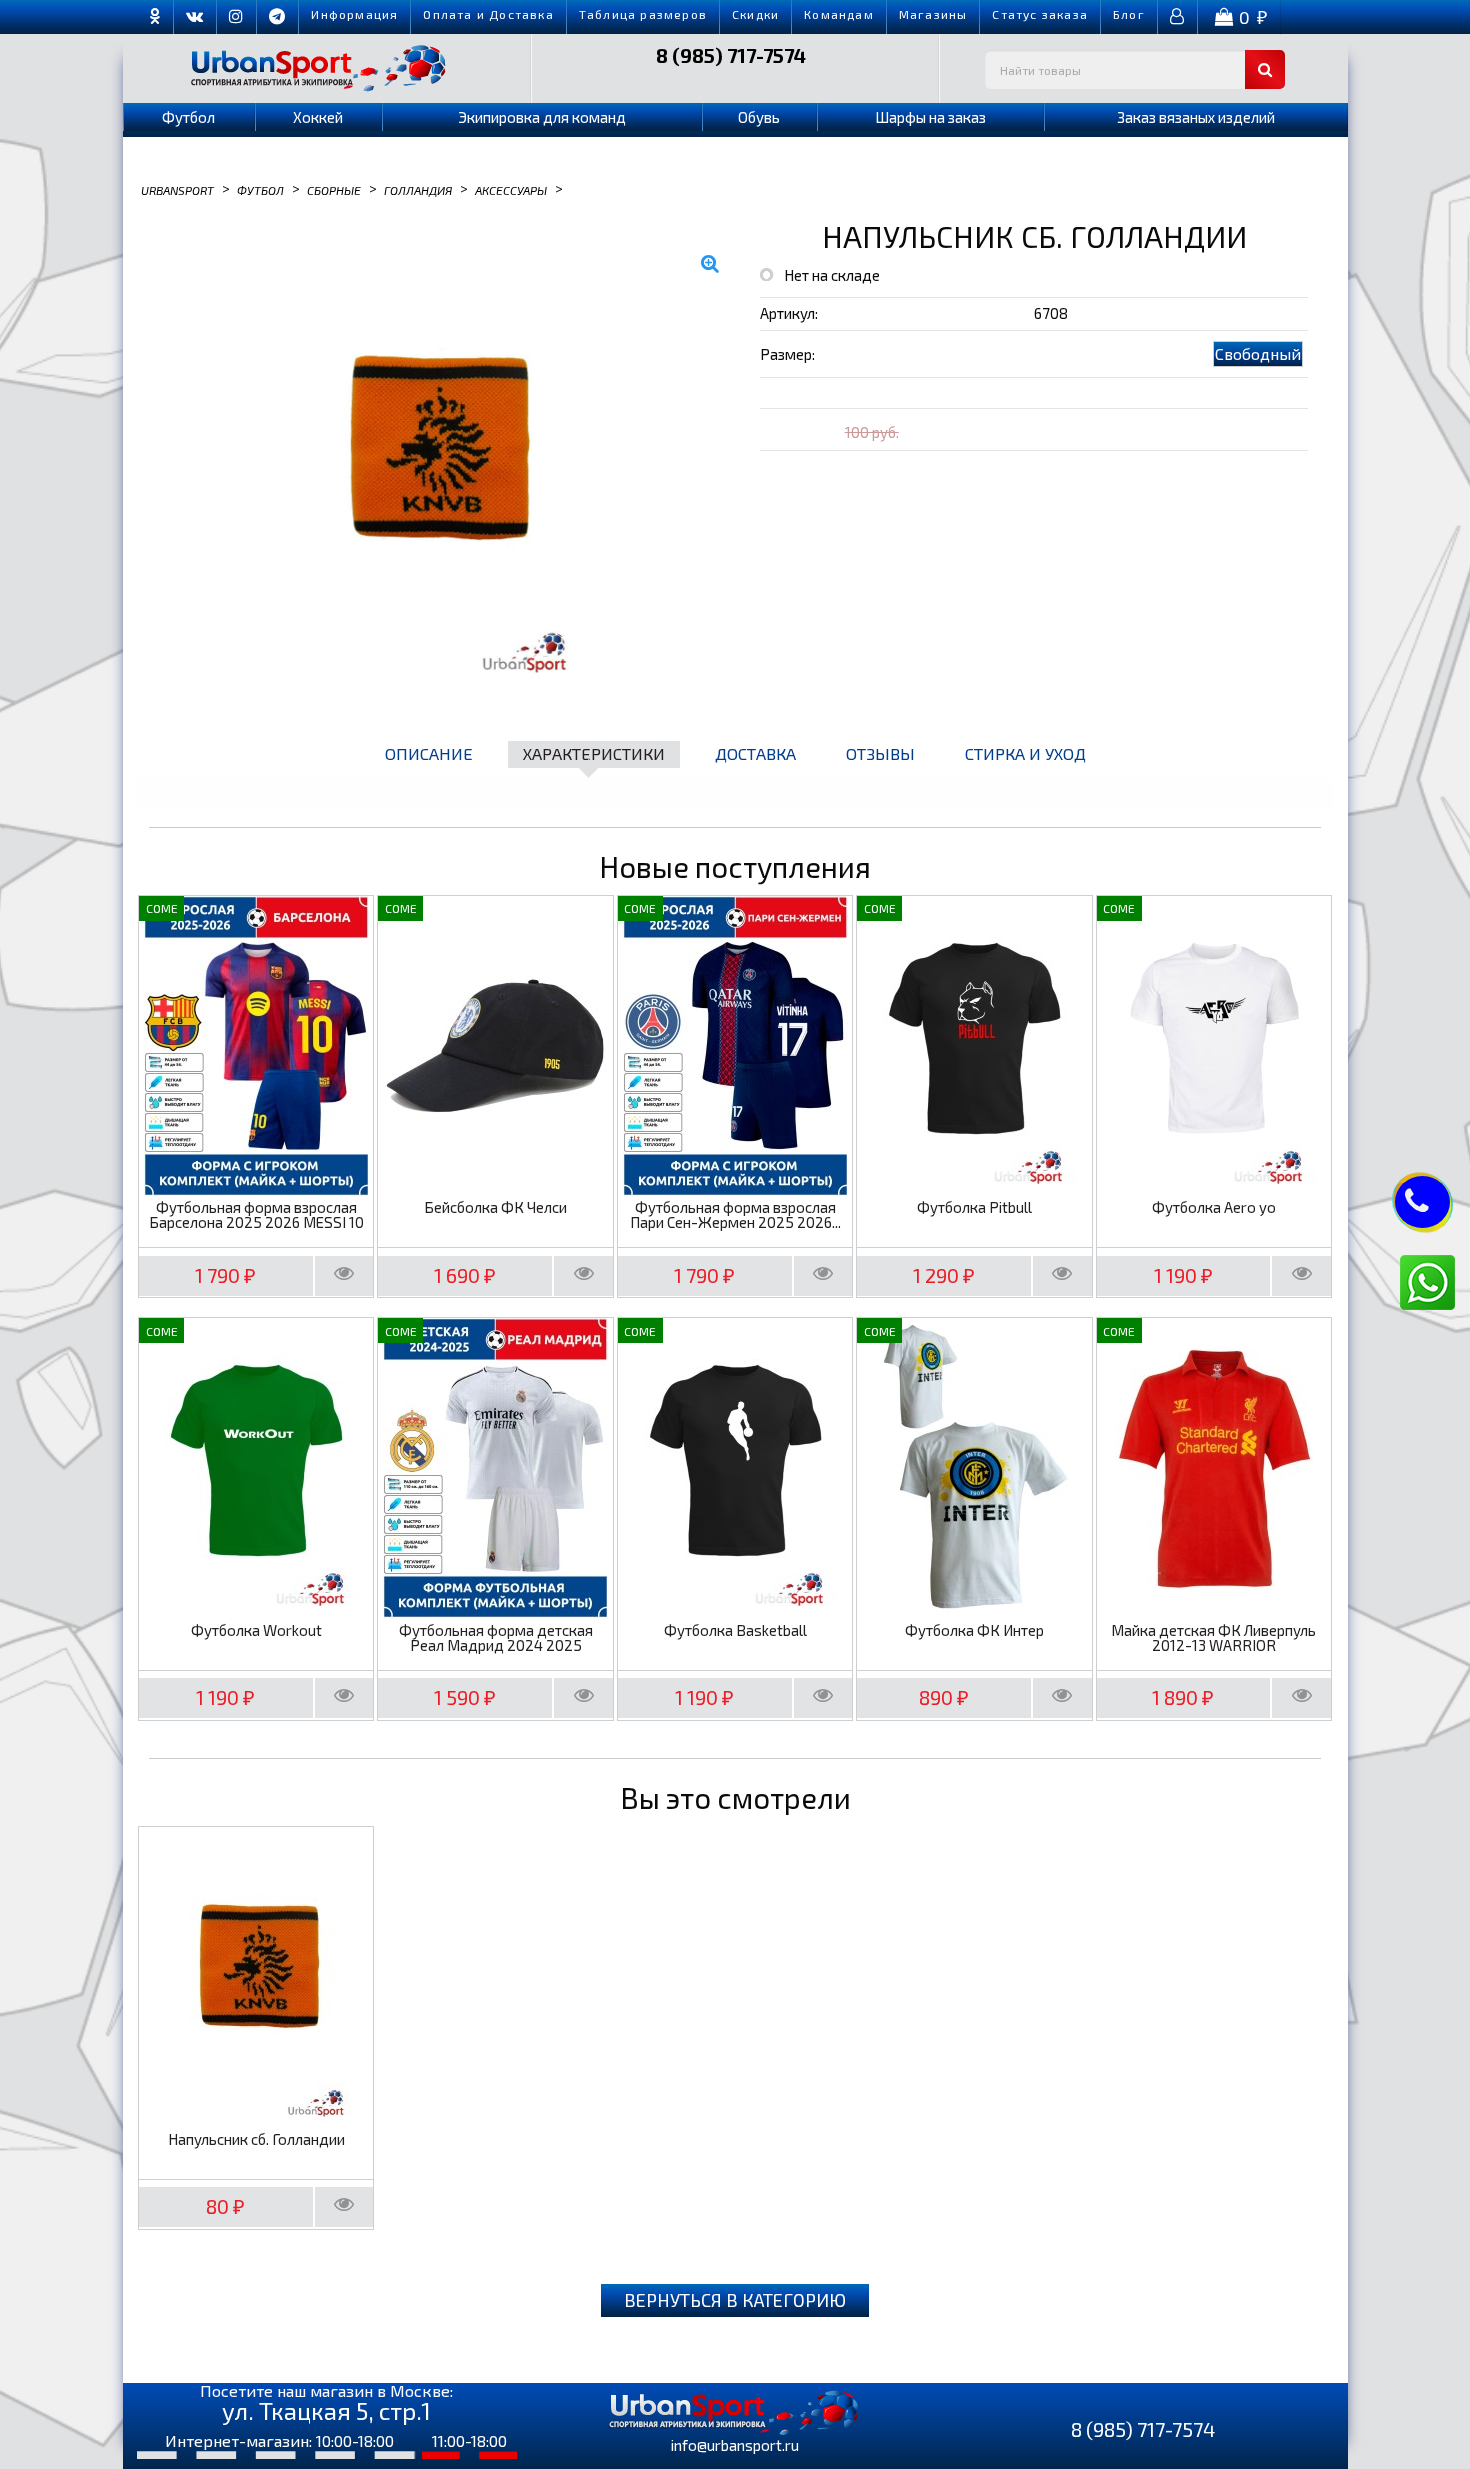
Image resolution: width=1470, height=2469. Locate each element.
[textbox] (1135, 69)
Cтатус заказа (1040, 14)
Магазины (933, 14)
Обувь (759, 117)
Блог (1129, 14)
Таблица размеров (643, 14)
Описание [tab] (429, 753)
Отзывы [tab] (880, 753)
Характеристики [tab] (594, 753)
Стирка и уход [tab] (1025, 753)
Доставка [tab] (755, 753)
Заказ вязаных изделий (1196, 117)
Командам (839, 14)
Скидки (755, 14)
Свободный (1258, 353)
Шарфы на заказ (930, 117)
